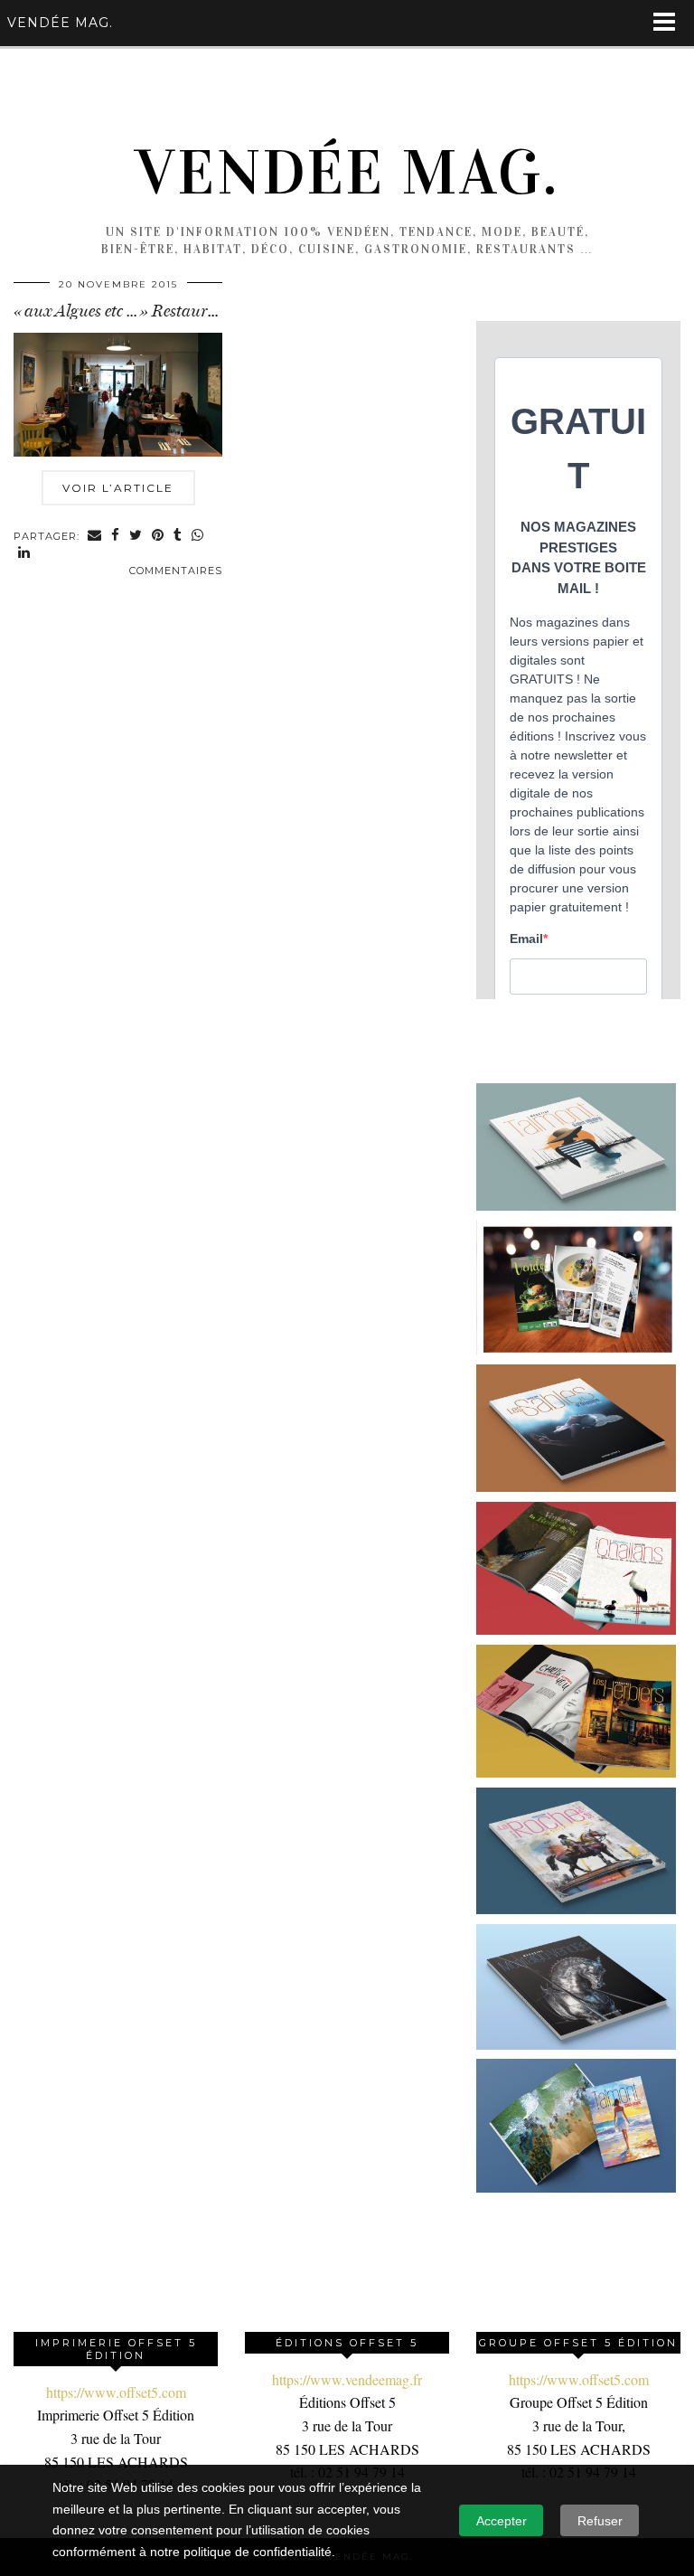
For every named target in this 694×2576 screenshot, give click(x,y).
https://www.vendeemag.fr (347, 2379)
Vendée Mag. (347, 173)
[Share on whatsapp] (198, 537)
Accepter (502, 2521)
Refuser (600, 2521)
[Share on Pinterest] (158, 537)
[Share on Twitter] (136, 537)
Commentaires (176, 571)
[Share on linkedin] (24, 554)
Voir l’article (118, 488)
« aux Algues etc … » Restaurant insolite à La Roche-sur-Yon (221, 311)
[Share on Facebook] (116, 537)
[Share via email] (95, 537)
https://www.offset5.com (116, 2392)
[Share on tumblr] (178, 537)
